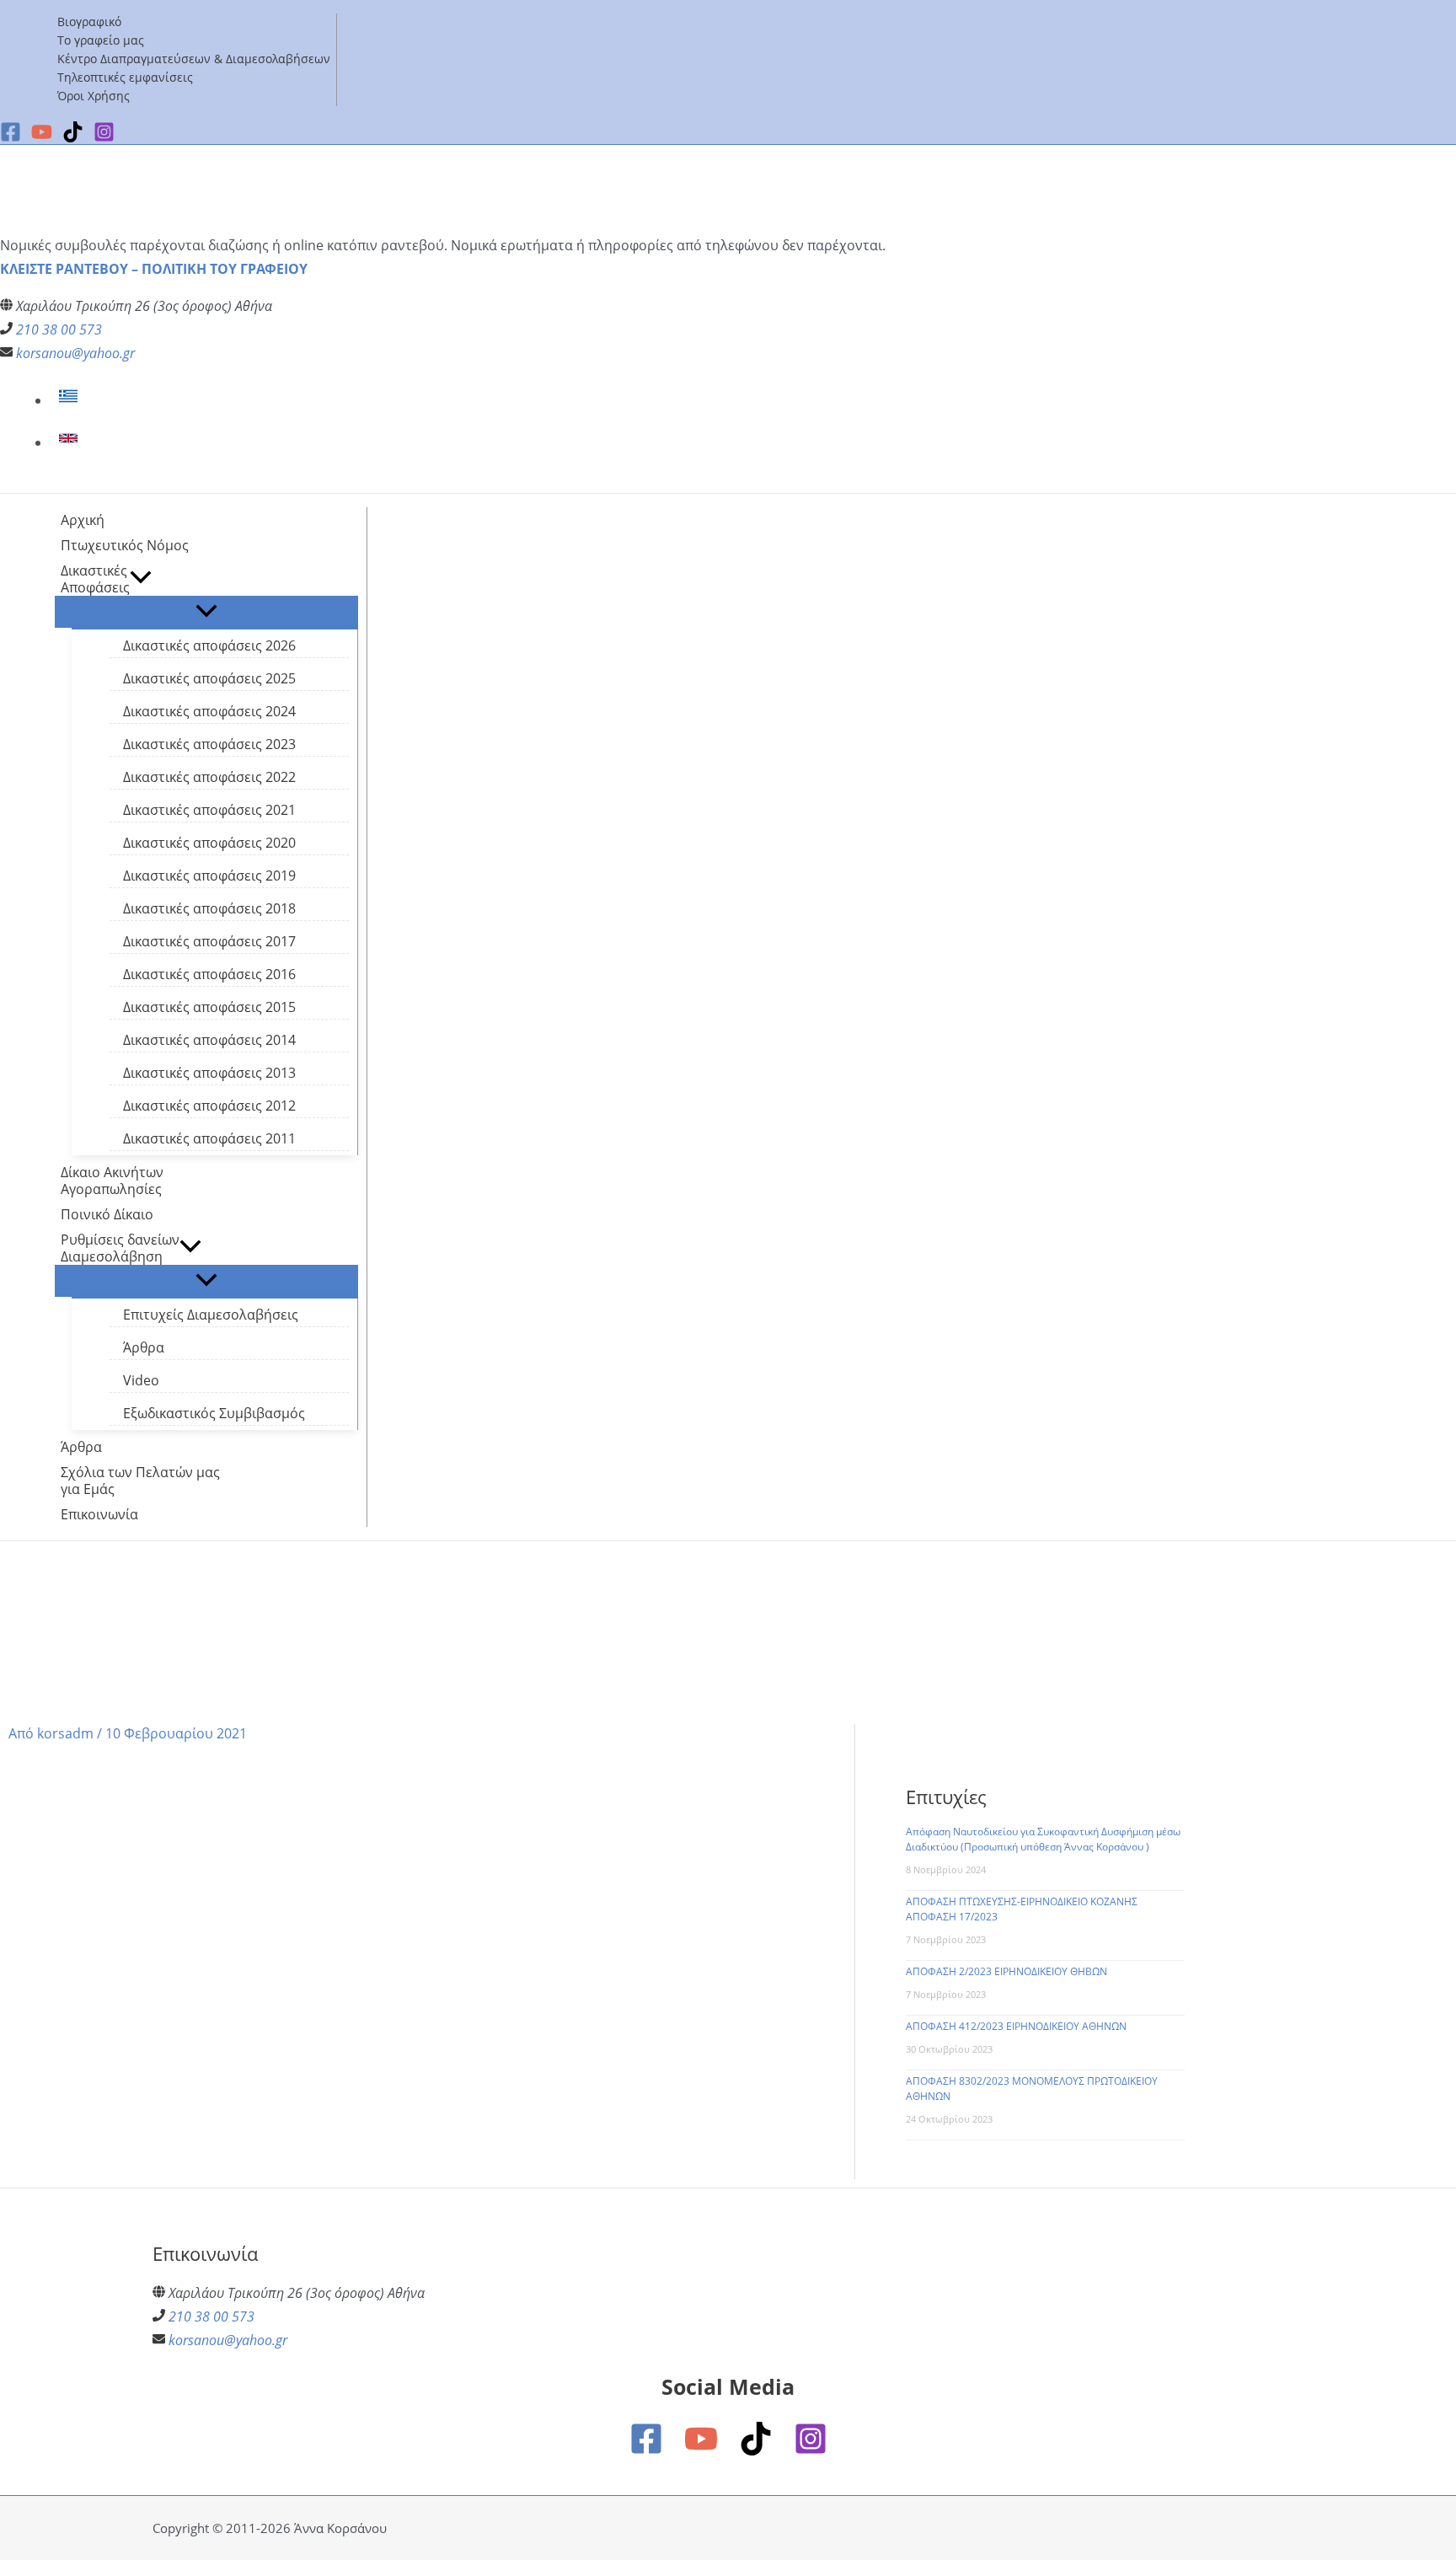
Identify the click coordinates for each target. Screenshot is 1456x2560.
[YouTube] (701, 2450)
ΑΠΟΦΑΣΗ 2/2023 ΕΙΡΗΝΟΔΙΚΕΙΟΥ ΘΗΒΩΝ (1006, 1971)
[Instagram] (811, 2450)
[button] (141, 579)
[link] (70, 400)
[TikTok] (756, 2450)
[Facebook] (11, 137)
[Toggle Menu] (206, 612)
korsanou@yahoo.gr (75, 353)
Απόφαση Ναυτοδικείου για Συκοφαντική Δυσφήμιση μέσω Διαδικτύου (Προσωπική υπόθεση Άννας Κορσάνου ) (1043, 1839)
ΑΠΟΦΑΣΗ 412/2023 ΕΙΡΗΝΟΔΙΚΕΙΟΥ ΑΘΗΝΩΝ (1016, 2026)
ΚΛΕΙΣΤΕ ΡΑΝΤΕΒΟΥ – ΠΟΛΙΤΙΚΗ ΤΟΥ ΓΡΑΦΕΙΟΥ (154, 269)
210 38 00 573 (59, 329)
